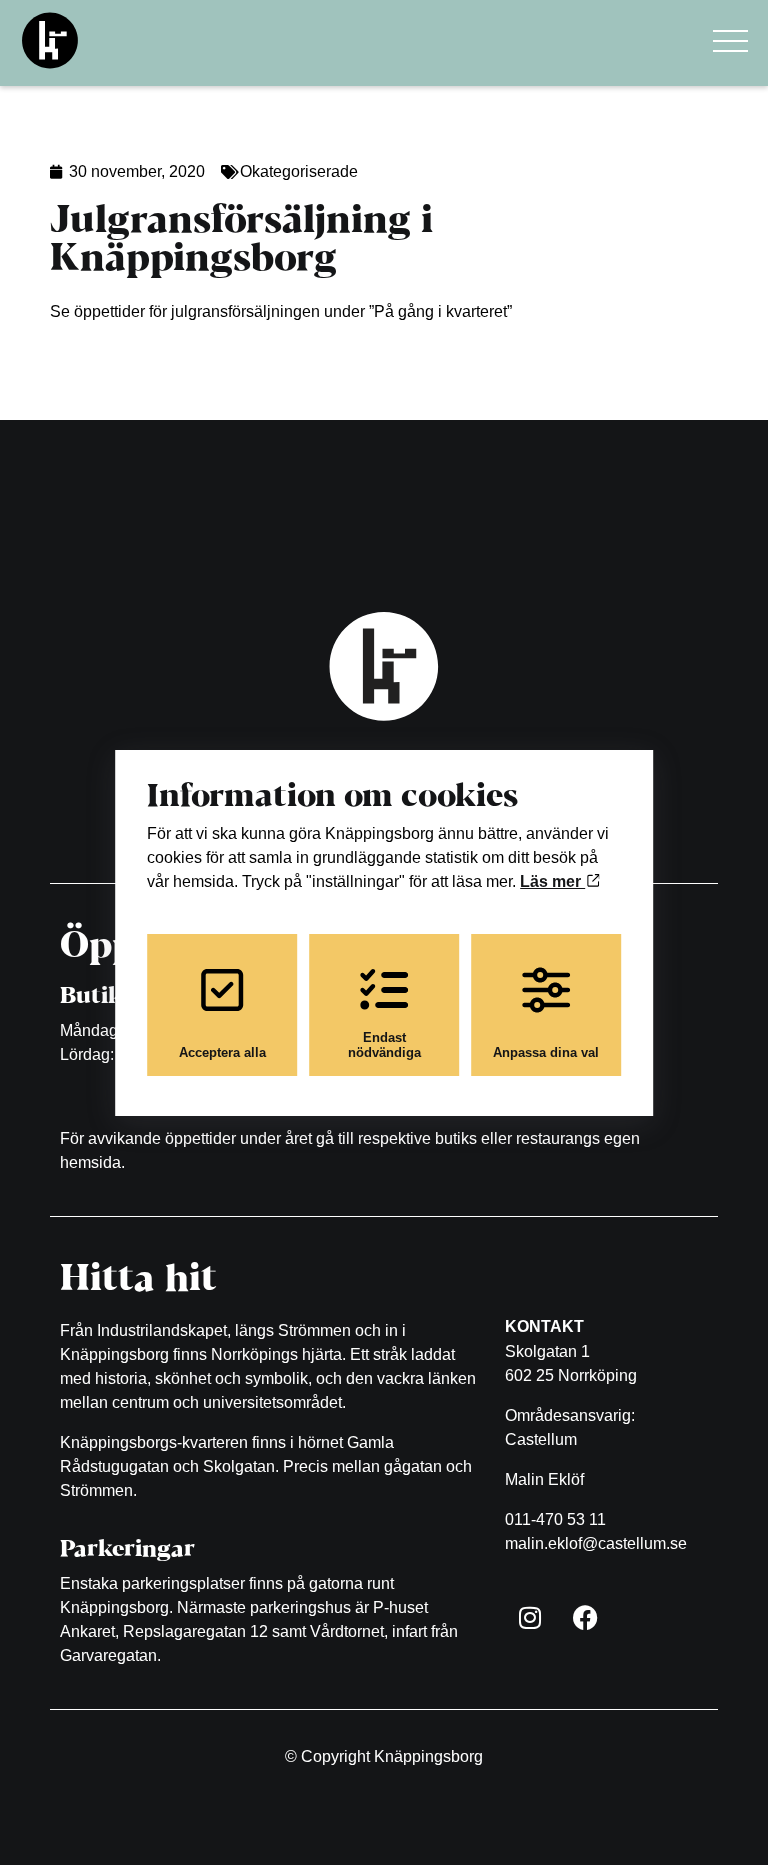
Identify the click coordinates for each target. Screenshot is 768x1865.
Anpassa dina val (546, 1052)
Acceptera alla (222, 1052)
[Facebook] (585, 1617)
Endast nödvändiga (384, 1045)
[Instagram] (530, 1617)
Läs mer (552, 881)
